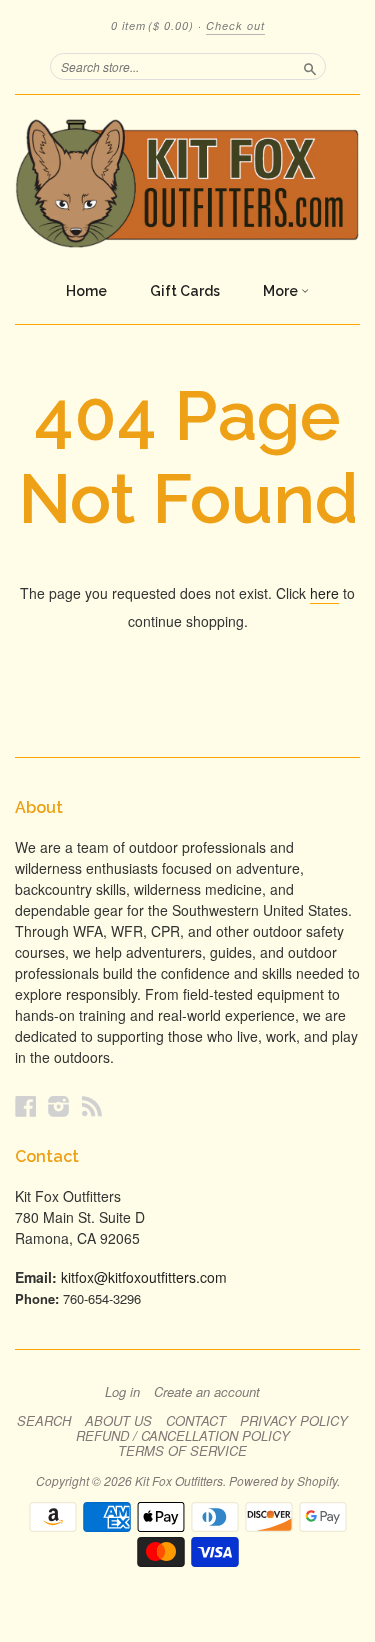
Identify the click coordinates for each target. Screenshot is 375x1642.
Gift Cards (185, 291)
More (282, 291)
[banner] (187, 183)
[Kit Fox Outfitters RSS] (92, 1105)
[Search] (310, 66)
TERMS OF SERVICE (182, 1451)
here (324, 593)
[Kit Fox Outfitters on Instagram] (59, 1105)
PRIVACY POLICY (294, 1421)
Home (86, 291)
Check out (235, 25)
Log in (122, 1392)
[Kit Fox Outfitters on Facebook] (26, 1105)
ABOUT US (118, 1421)
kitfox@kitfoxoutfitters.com (144, 1277)
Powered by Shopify (283, 1480)
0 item (152, 25)
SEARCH (44, 1421)
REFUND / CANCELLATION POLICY (183, 1436)
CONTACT (196, 1421)
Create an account (207, 1392)
